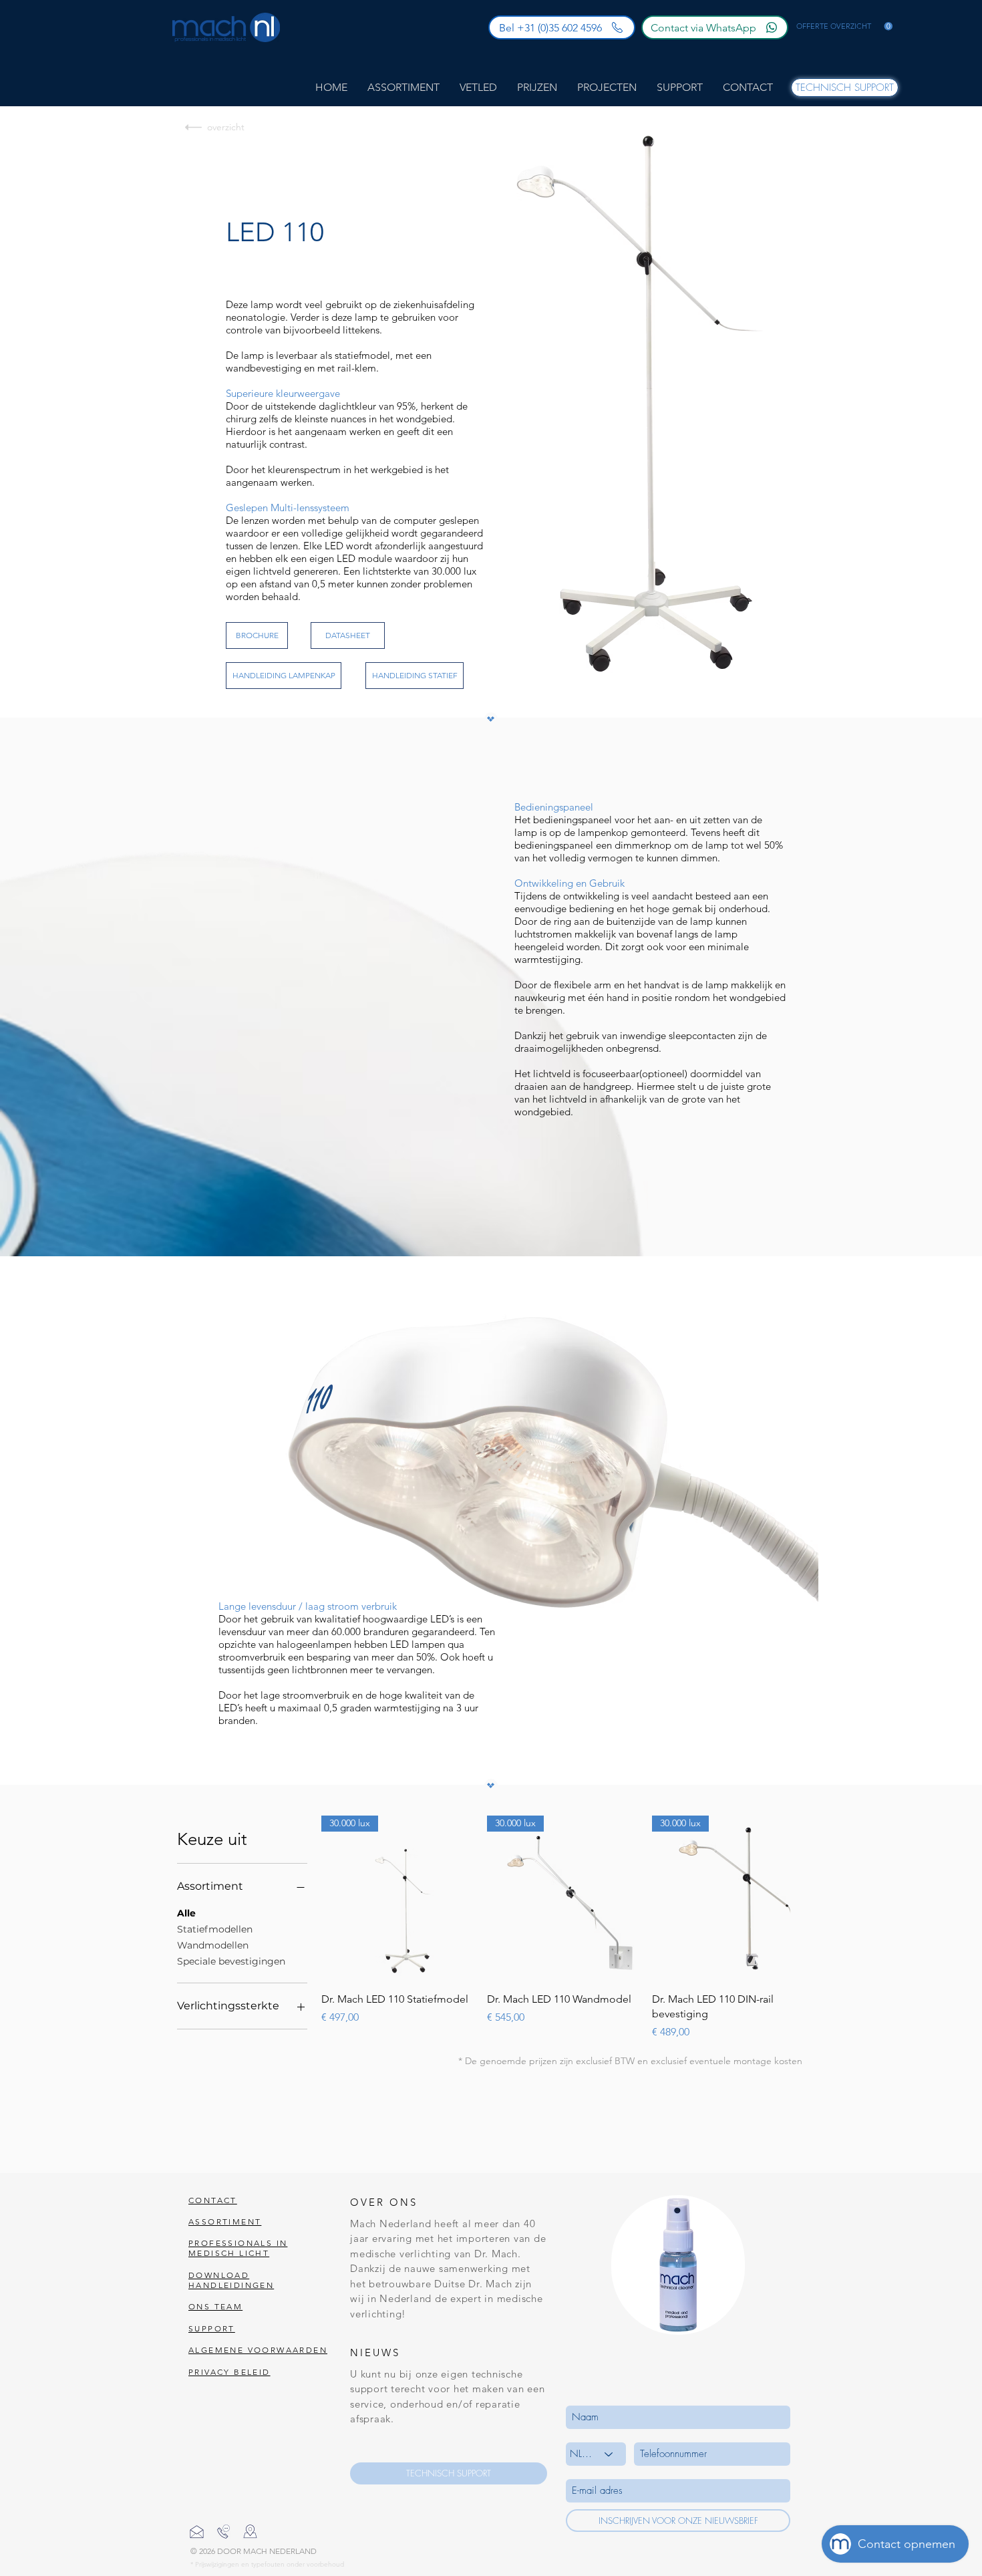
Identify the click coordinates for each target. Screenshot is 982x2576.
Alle (186, 1913)
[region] (678, 2265)
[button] (844, 26)
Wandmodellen (213, 1945)
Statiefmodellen (215, 1929)
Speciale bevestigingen (231, 1961)
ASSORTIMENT (225, 2222)
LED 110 (275, 232)
